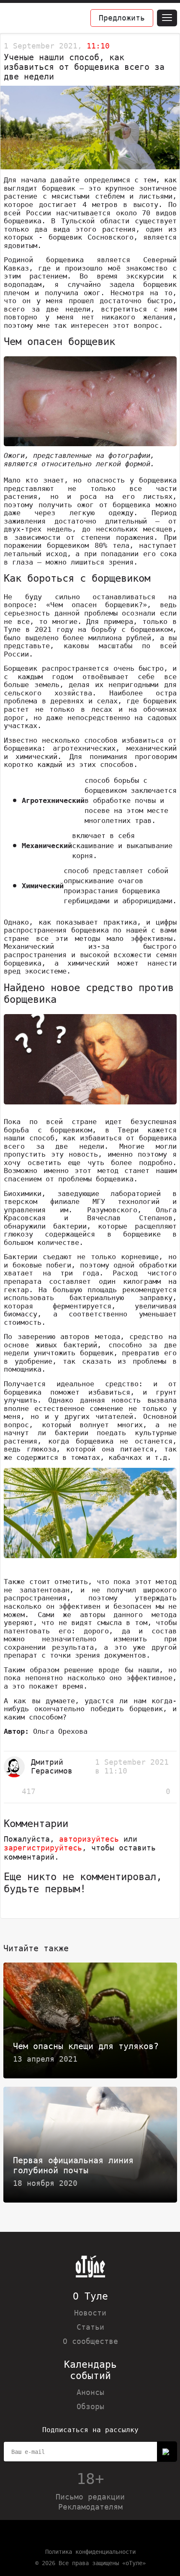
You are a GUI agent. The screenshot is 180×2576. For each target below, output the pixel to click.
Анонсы (90, 2392)
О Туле (90, 2296)
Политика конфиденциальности (90, 2552)
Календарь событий (90, 2370)
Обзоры (90, 2406)
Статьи (90, 2327)
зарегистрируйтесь (43, 1848)
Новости (90, 2313)
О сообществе (90, 2341)
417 (29, 1791)
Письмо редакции (90, 2497)
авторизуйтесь (89, 1839)
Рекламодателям (90, 2507)
